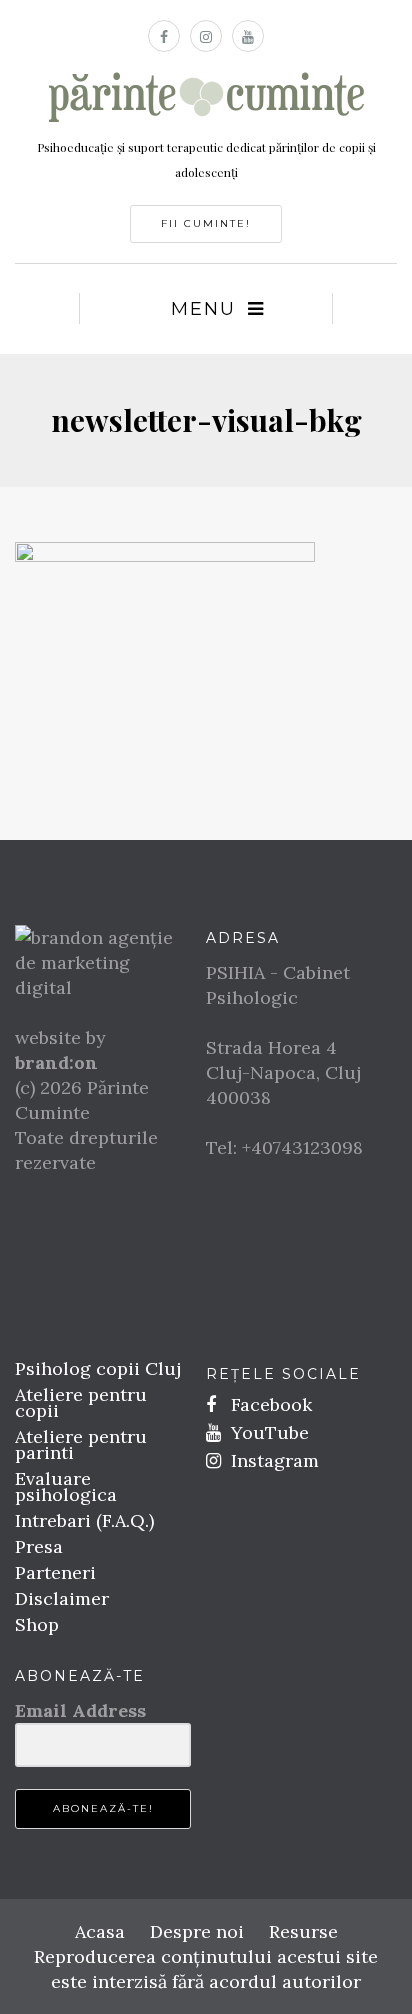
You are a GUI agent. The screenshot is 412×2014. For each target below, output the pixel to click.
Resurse (303, 1931)
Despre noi (197, 1931)
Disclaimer (62, 1598)
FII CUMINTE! (206, 223)
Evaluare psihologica (66, 1486)
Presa (39, 1546)
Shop (37, 1624)
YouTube (267, 1432)
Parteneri (55, 1572)
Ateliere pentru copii (81, 1402)
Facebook (269, 1404)
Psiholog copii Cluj (98, 1368)
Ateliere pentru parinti (81, 1444)
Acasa (100, 1931)
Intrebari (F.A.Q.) (84, 1520)
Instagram (272, 1460)
